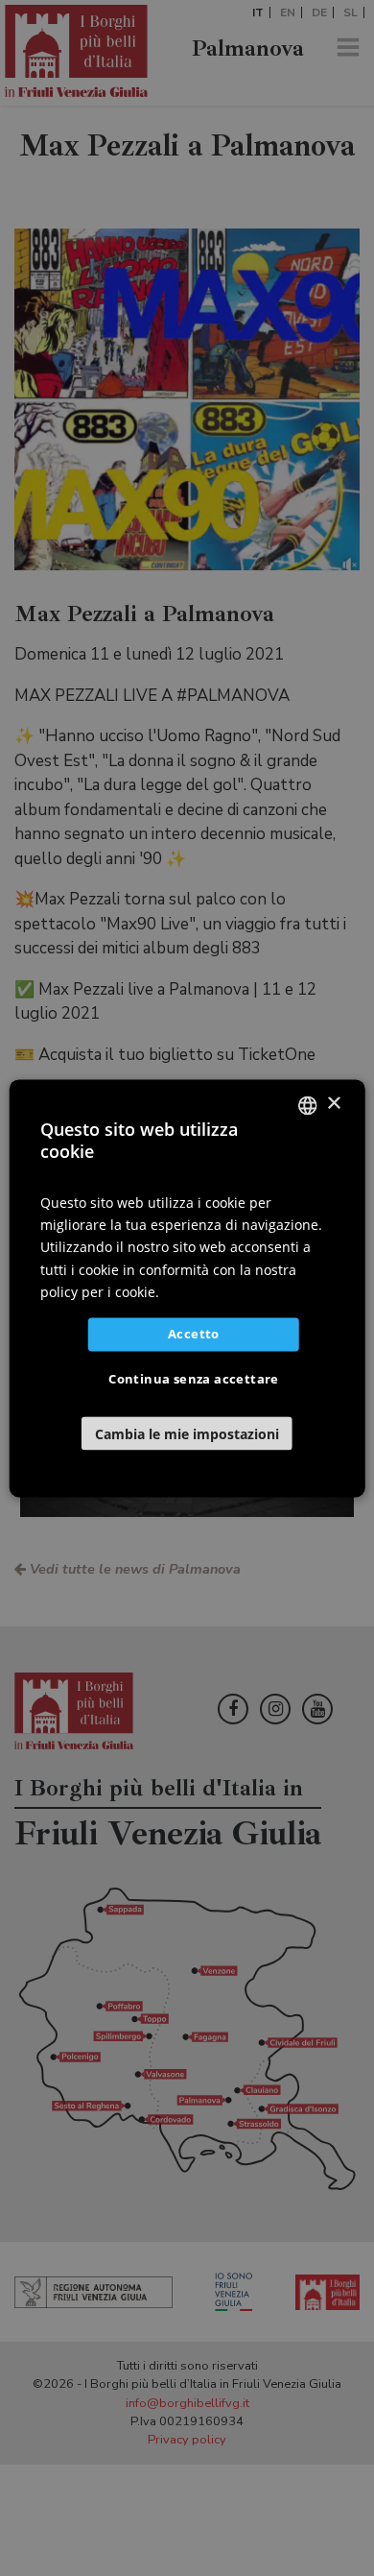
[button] (187, 1433)
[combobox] (307, 1105)
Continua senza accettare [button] (194, 1379)
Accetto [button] (194, 1334)
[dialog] (187, 1288)
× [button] (333, 1104)
